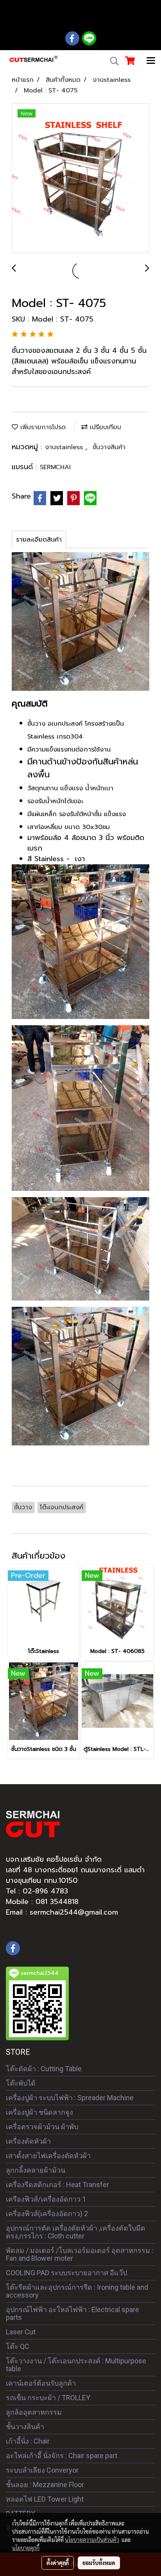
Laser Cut (21, 2332)
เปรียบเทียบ (104, 427)
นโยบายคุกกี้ (26, 2548)
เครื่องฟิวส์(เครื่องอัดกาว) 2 (47, 2214)
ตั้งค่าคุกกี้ (58, 2563)
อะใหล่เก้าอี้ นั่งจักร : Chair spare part (62, 2456)
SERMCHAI (55, 467)
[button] (112, 61)
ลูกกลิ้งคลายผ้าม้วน (36, 2170)
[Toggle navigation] (151, 61)
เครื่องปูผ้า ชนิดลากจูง (39, 2112)
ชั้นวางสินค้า (109, 447)
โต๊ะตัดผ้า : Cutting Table (44, 2069)
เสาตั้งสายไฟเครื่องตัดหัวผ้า (48, 2156)
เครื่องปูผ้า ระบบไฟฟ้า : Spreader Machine (70, 2098)
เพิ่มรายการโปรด (42, 427)
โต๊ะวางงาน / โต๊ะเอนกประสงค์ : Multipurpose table (76, 2365)
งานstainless (65, 447)
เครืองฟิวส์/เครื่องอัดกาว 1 (46, 2199)
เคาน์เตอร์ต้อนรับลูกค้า (41, 2383)
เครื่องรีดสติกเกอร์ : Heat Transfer (57, 2185)
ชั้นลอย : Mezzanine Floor (45, 2485)
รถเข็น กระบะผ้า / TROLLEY (48, 2398)
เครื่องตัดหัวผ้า (28, 2141)
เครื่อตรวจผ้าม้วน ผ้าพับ (42, 2127)
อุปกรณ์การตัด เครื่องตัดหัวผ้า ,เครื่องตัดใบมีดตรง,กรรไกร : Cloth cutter (76, 2232)
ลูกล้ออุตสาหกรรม (34, 2412)
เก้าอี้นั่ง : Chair (28, 2441)
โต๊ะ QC (18, 2346)
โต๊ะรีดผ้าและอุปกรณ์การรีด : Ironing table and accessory (77, 2291)
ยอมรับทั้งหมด (99, 2563)
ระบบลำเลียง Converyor (42, 2470)
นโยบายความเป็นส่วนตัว (92, 2540)
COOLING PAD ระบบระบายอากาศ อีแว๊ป (66, 2273)
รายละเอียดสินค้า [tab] (39, 540)
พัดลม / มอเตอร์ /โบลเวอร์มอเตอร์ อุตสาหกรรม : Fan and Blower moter (80, 2254)
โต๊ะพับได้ (21, 2083)
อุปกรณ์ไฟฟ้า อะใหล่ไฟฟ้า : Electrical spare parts (72, 2313)
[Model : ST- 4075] (80, 179)
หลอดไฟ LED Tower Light (45, 2499)
